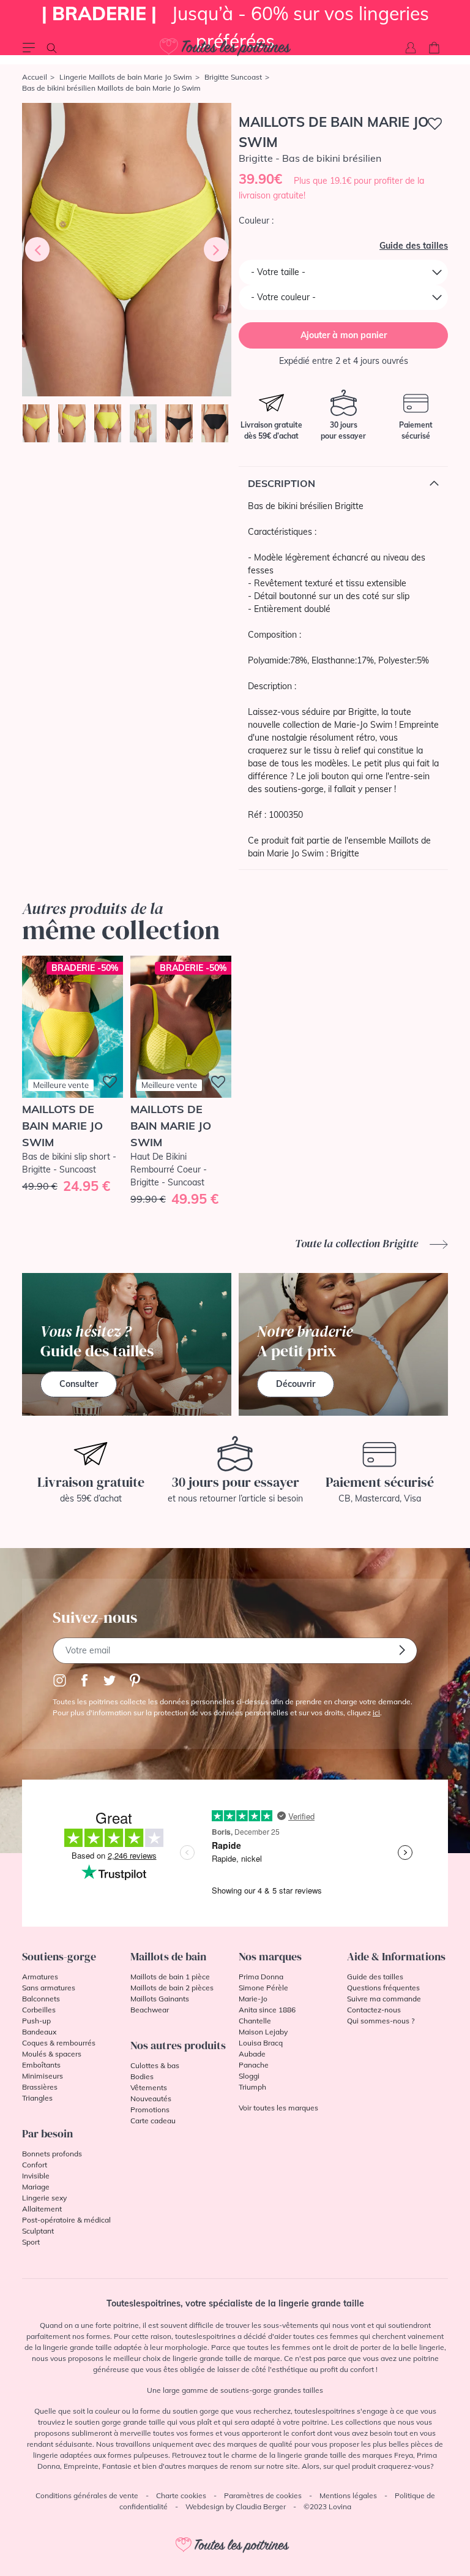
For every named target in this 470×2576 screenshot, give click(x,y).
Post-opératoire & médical (66, 2220)
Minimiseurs (43, 2076)
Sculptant (38, 2231)
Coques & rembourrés (59, 2043)
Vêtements (149, 2087)
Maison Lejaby (263, 2032)
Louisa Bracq (261, 2043)
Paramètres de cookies (263, 2495)
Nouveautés (151, 2098)
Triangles (37, 2098)
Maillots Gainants (160, 1999)
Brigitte (345, 853)
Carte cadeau (153, 2121)
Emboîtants (41, 2065)
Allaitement (42, 2209)
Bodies (142, 2076)
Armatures (40, 1977)
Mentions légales (348, 2495)
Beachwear (150, 2010)
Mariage (36, 2187)
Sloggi (249, 2076)
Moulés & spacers (52, 2054)
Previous (37, 249)
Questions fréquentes (383, 1988)
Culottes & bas (155, 2065)
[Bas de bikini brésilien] (127, 250)
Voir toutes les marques (278, 2108)
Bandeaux (39, 2032)
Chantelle (255, 2021)
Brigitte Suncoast (233, 77)
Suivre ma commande (384, 1999)
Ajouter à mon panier (344, 335)
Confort (35, 2165)
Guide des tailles (414, 246)
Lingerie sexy (44, 2198)
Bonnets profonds (52, 2154)
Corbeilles (39, 2010)
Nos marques (270, 1956)
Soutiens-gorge (59, 1956)
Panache (254, 2065)
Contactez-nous (374, 2010)
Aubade (252, 2054)
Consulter (79, 1384)
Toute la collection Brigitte (358, 1243)
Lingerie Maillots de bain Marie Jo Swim (126, 77)
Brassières (40, 2087)
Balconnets (41, 1999)
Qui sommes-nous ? (381, 2021)
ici (376, 1713)
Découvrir (296, 1384)
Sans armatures (49, 1988)
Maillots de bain (168, 1956)
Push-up (36, 2021)
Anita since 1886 (267, 2010)
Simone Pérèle (263, 1988)
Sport (31, 2242)
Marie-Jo (253, 1999)
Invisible (36, 2176)
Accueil (35, 77)
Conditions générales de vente (87, 2495)
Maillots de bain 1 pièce (170, 1977)
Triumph (252, 2087)
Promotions (150, 2110)
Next (216, 249)
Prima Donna (261, 1977)
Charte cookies (181, 2495)
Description (282, 483)
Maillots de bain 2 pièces (172, 1988)
